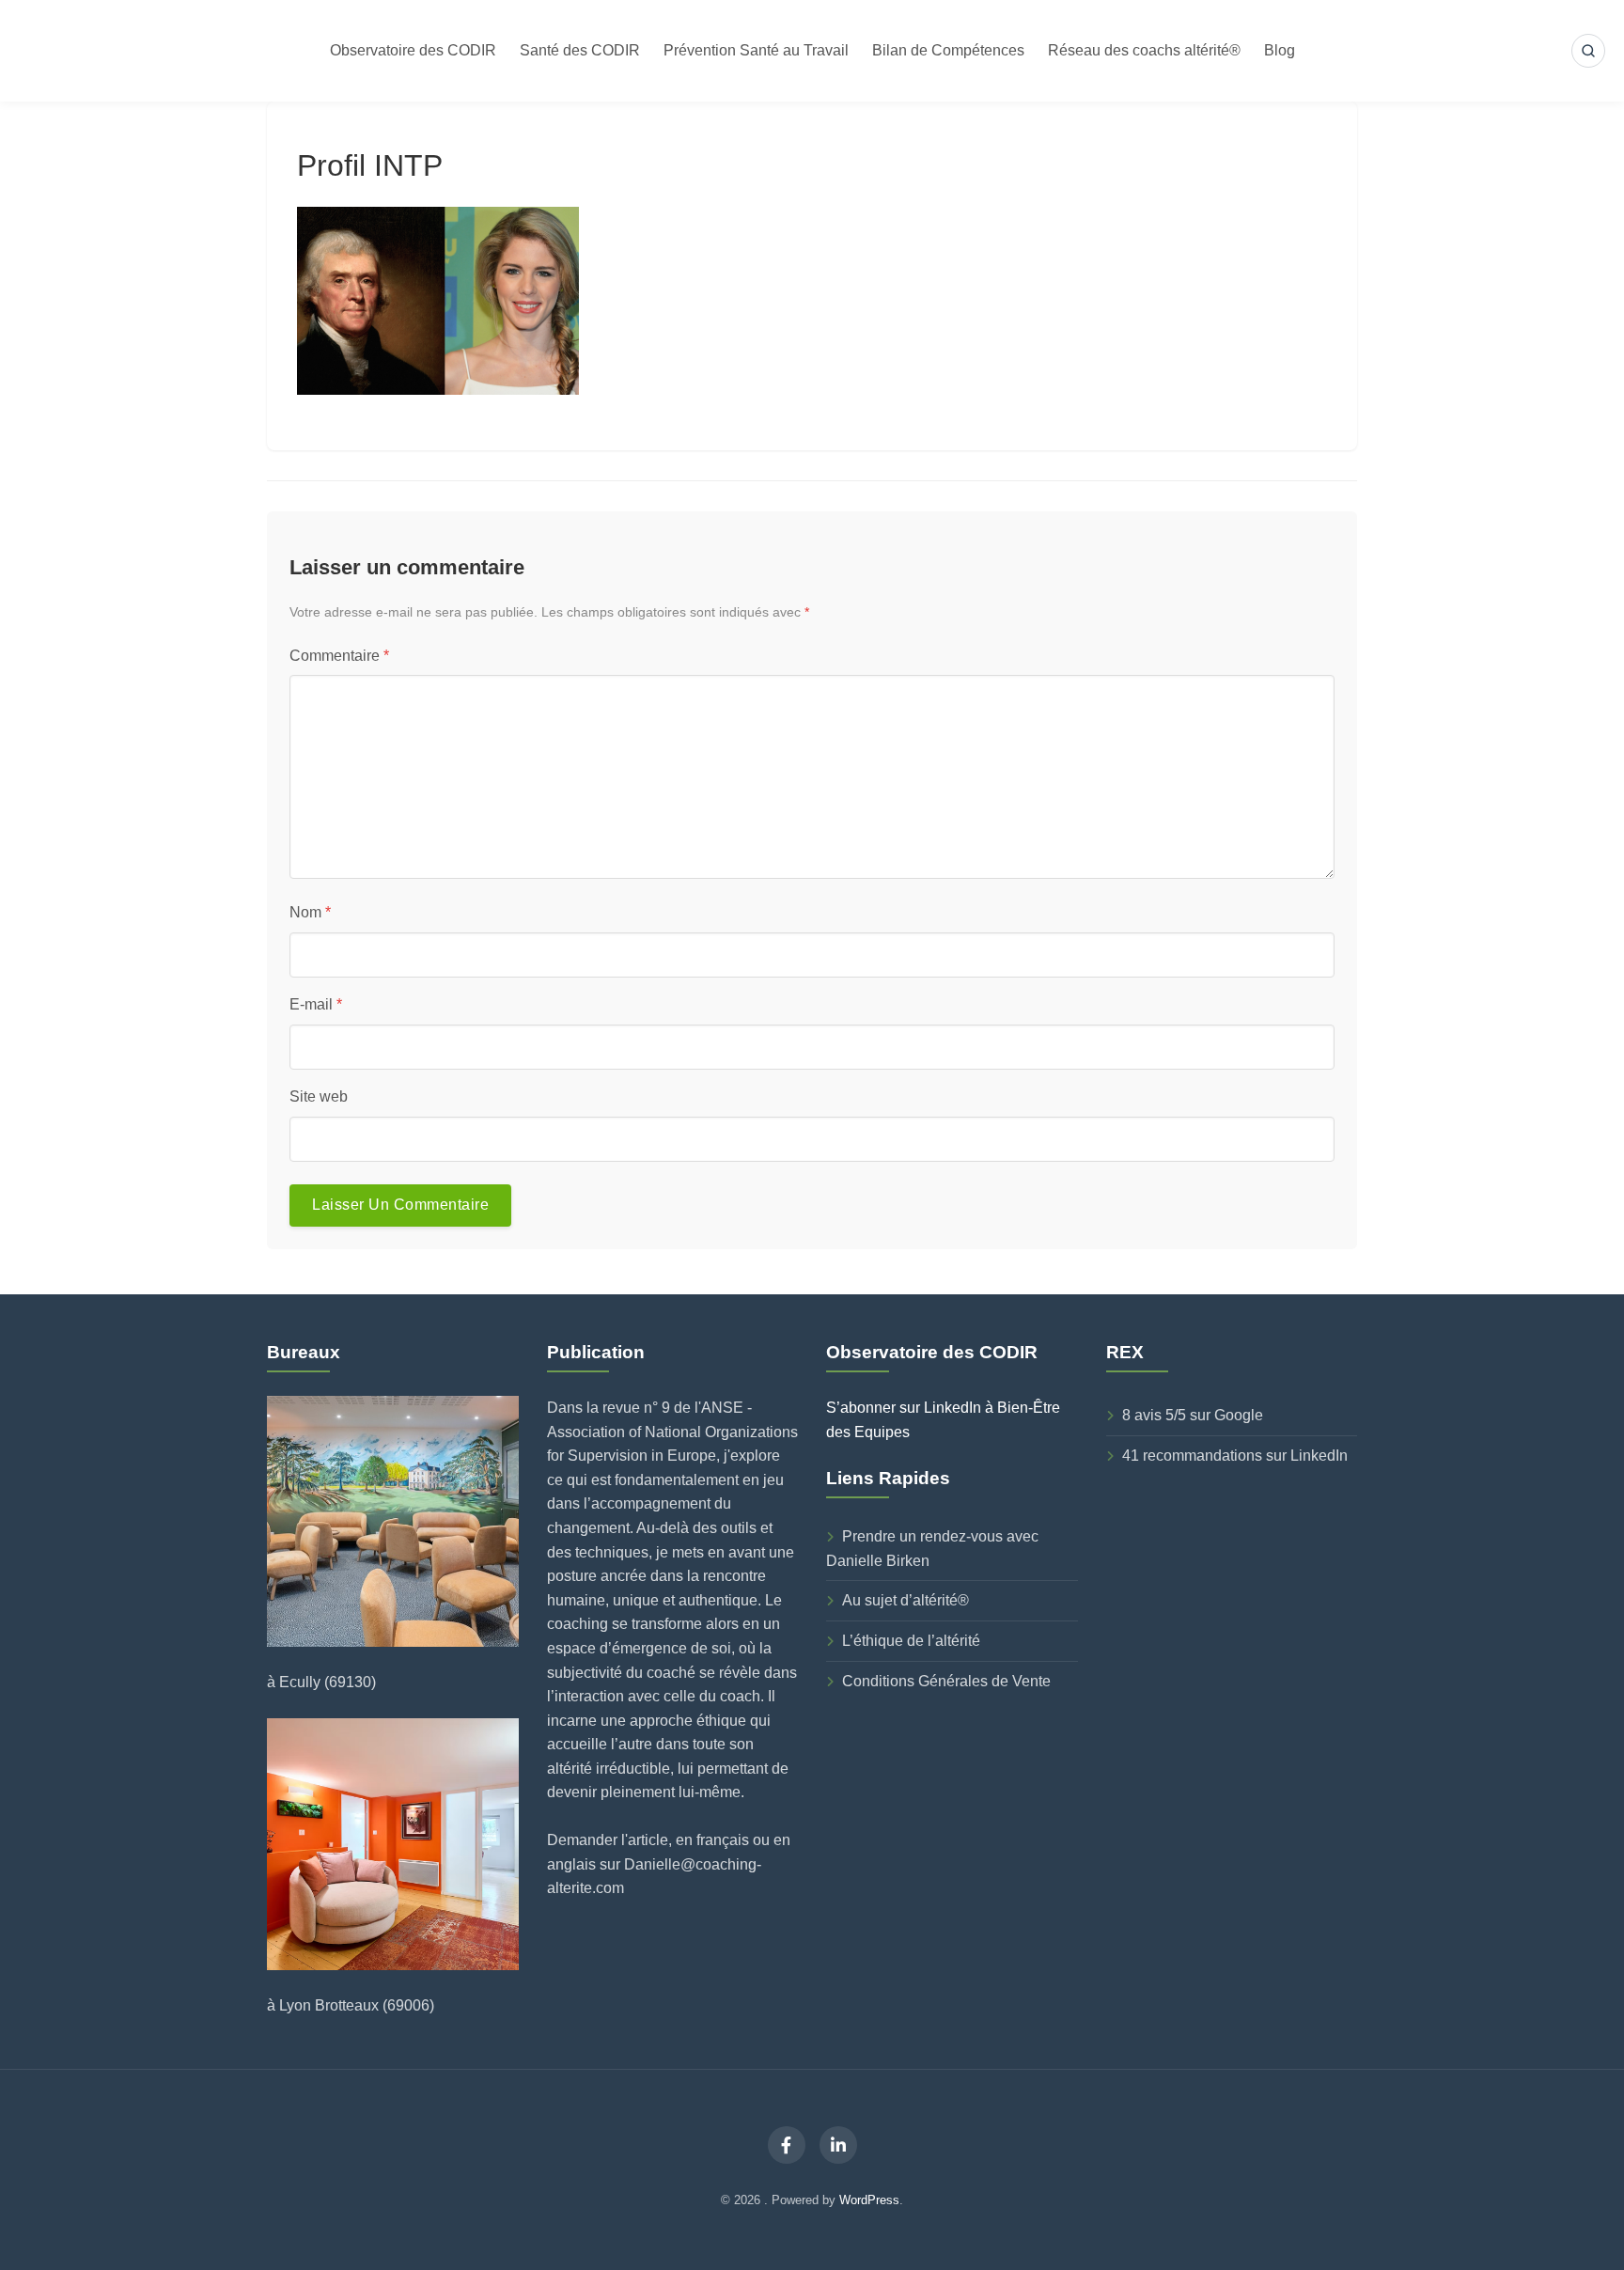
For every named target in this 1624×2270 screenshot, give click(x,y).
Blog (1280, 50)
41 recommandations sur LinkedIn (1235, 1456)
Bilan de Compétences (948, 50)
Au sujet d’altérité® (906, 1600)
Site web (319, 1096)
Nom (310, 912)
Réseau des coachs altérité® (1144, 50)
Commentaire (339, 656)
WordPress (869, 2200)
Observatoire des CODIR (413, 50)
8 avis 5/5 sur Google (1193, 1415)
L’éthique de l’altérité (911, 1641)
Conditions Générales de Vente (946, 1681)
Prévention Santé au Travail (756, 50)
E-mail (316, 1004)
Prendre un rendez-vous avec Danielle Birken (932, 1549)
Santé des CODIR (580, 50)
